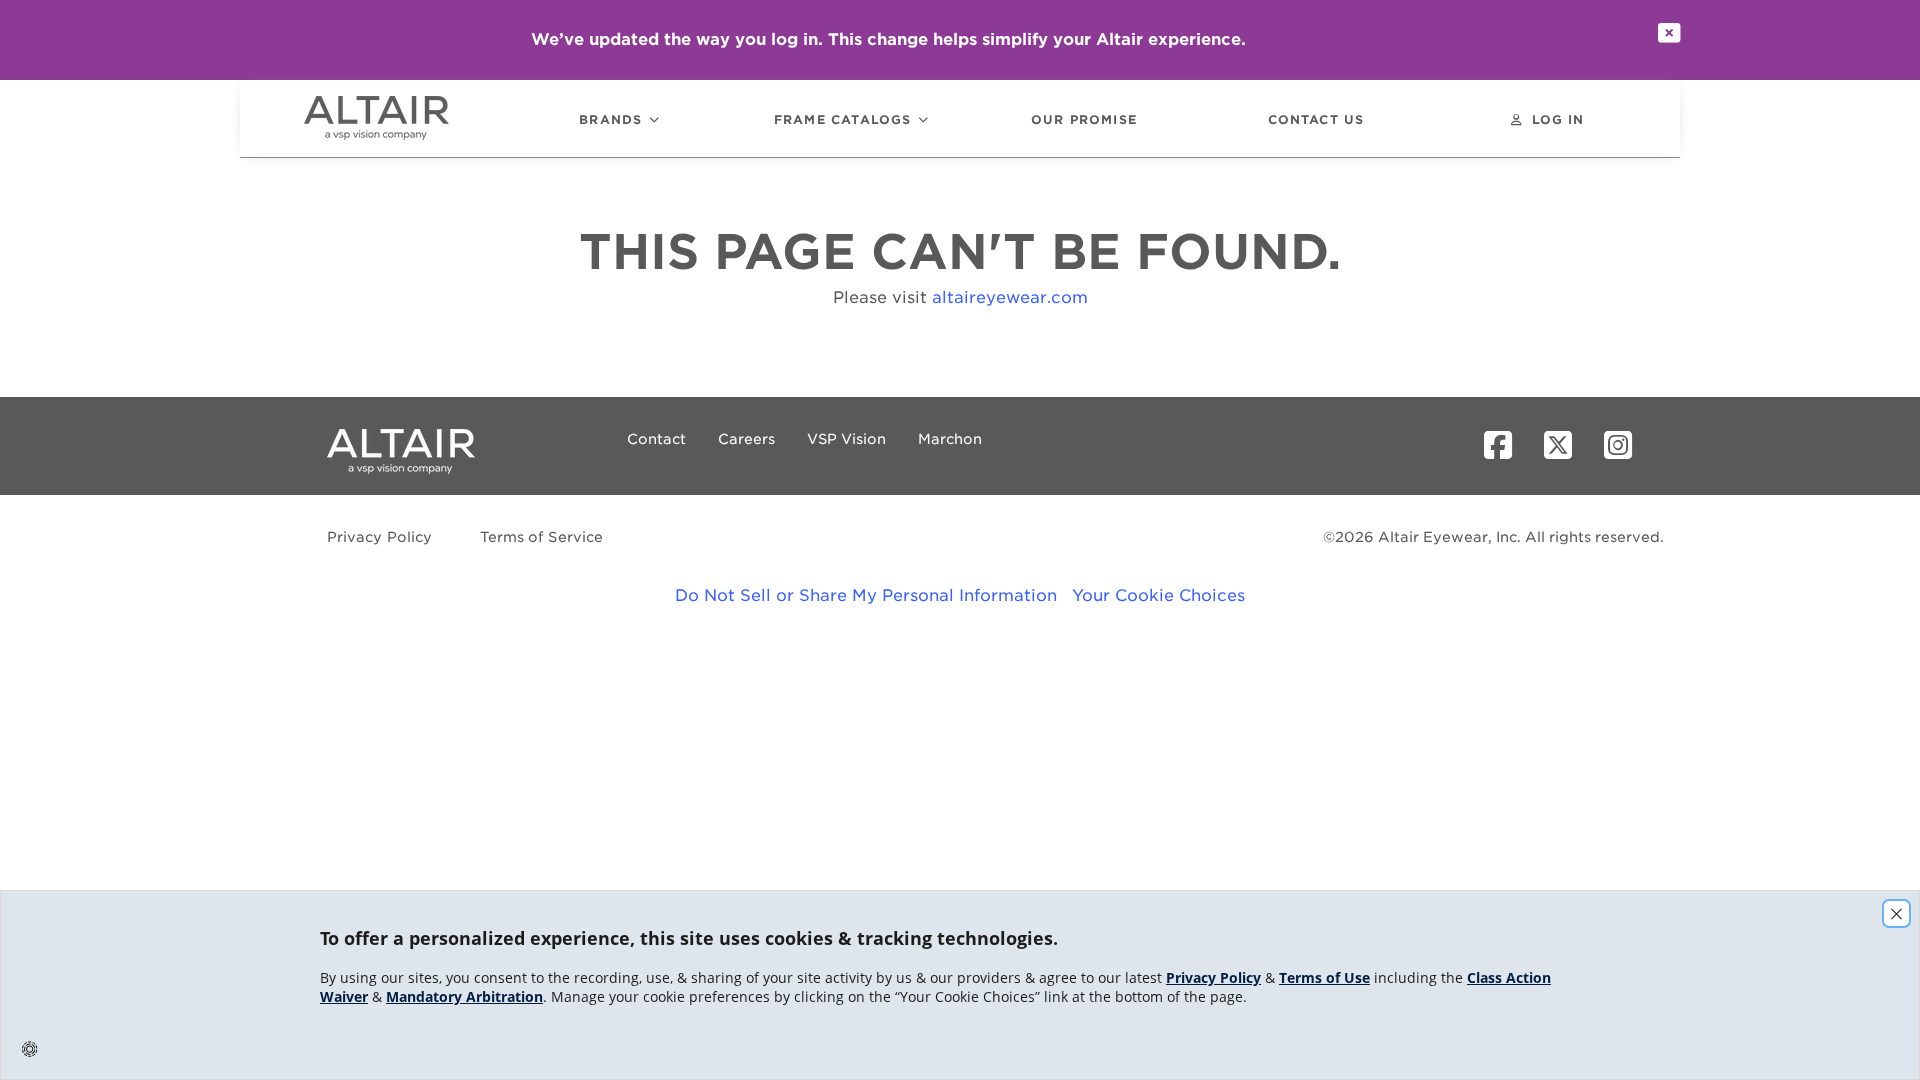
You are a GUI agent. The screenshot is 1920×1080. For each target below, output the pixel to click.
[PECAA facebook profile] (1506, 446)
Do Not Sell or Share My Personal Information (866, 595)
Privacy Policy (380, 537)
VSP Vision (846, 439)
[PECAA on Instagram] (1626, 446)
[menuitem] (404, 118)
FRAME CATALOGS (843, 120)
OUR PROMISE (1084, 120)
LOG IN (1558, 120)
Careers (746, 439)
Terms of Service (541, 537)
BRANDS (610, 120)
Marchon (950, 439)
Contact (656, 439)
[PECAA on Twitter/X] (1566, 446)
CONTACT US (1316, 120)
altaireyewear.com (1010, 297)
